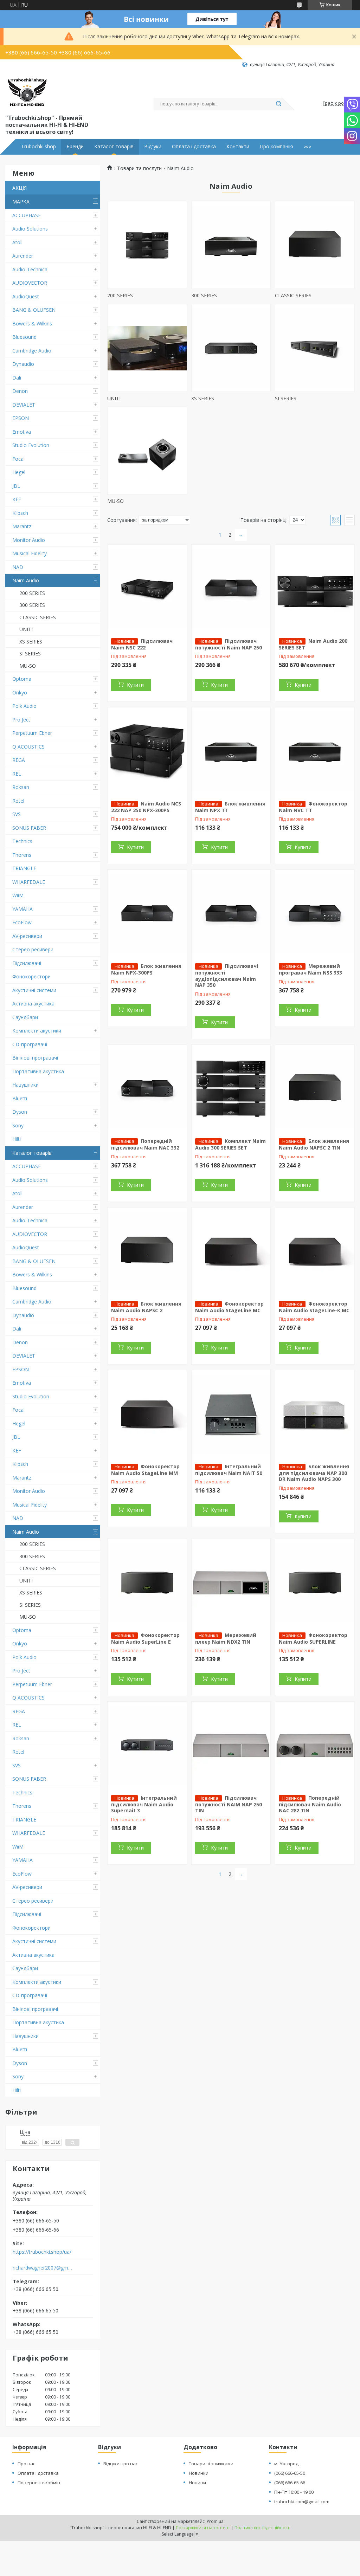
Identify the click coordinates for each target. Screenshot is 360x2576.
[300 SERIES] (231, 245)
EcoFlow (22, 922)
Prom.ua (215, 2521)
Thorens (22, 855)
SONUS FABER (29, 828)
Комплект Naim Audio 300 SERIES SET (230, 1144)
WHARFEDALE (29, 882)
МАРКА (21, 202)
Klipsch (20, 513)
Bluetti (20, 1098)
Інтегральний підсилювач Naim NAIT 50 (229, 1470)
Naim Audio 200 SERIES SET (313, 644)
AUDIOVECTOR (30, 283)
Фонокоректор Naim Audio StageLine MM (145, 1470)
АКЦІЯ (20, 188)
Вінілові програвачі (35, 1058)
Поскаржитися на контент (203, 2528)
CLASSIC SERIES (38, 617)
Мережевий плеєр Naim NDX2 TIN (226, 1638)
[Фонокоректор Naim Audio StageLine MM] (147, 1414)
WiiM (18, 895)
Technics (22, 841)
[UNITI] (147, 348)
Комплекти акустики (37, 1031)
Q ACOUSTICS (28, 747)
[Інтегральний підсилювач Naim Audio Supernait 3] (147, 1746)
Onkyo (20, 692)
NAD (18, 567)
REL (17, 774)
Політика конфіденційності (262, 2528)
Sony (18, 1125)
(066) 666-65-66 (290, 2483)
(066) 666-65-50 (290, 2473)
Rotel (18, 801)
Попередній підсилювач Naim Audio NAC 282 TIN (310, 1804)
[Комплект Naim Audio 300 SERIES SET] (231, 1089)
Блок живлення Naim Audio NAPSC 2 (146, 1307)
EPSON (21, 418)
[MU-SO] (147, 451)
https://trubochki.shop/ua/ (42, 2252)
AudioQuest (26, 296)
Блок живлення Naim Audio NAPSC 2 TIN (314, 1144)
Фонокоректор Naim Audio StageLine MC (229, 1307)
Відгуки (153, 147)
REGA (19, 760)
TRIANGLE (24, 868)
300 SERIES (32, 605)
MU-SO (28, 666)
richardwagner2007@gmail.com (43, 2268)
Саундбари (25, 1017)
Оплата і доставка (194, 147)
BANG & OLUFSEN (34, 310)
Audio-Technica (30, 269)
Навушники (25, 1085)
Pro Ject (21, 720)
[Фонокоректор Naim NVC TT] (315, 751)
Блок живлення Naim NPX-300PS (146, 969)
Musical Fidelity (30, 553)
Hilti (17, 1139)
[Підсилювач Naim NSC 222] (147, 589)
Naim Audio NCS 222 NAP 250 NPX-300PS (146, 807)
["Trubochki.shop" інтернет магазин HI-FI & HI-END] (27, 90)
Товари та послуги (139, 168)
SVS (17, 814)
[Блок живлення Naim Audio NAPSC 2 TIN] (315, 1089)
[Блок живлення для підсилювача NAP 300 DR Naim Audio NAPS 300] (315, 1414)
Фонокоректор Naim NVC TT (313, 807)
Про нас (26, 2464)
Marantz (22, 526)
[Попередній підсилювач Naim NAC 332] (147, 1089)
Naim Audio (26, 580)
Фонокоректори (31, 976)
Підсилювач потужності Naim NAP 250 (229, 644)
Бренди (75, 147)
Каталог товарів (114, 147)
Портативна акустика (38, 1071)
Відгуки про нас (121, 2464)
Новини (197, 2483)
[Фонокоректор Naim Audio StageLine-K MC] (315, 1251)
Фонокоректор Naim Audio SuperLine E (145, 1638)
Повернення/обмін (39, 2483)
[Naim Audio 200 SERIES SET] (315, 589)
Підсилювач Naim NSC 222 (142, 644)
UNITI (26, 629)
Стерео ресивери (33, 949)
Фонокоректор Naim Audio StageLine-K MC (314, 1307)
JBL (16, 486)
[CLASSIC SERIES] (315, 245)
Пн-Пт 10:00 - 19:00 (294, 2492)
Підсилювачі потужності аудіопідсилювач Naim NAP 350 (227, 975)
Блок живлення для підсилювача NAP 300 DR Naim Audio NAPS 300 (314, 1473)
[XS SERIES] (231, 348)
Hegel (19, 472)
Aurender (23, 256)
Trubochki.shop (38, 147)
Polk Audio (24, 706)
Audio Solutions (30, 229)
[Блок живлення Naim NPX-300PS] (147, 914)
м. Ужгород (286, 2464)
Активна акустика (33, 1004)
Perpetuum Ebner (32, 733)
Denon (20, 391)
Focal (18, 459)
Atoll (17, 242)
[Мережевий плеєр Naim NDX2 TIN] (231, 1583)
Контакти (238, 147)
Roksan (21, 787)
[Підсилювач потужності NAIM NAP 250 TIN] (231, 1746)
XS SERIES (31, 642)
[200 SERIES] (147, 245)
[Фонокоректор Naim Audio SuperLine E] (147, 1583)
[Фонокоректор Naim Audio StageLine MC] (231, 1251)
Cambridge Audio (32, 351)
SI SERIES (30, 653)
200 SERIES (32, 593)
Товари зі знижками (211, 2464)
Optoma (22, 679)
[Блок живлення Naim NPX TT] (231, 751)
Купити (135, 685)
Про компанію (277, 147)
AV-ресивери (27, 936)
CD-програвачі (30, 1044)
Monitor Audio (29, 540)
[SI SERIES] (315, 348)
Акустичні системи (34, 990)
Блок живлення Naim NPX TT (230, 807)
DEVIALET (24, 405)
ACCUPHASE (27, 215)
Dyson (20, 1112)
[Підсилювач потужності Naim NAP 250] (231, 589)
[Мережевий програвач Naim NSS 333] (315, 914)
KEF (17, 499)
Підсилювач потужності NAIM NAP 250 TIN (229, 1804)
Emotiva (22, 432)
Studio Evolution (31, 445)
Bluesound (24, 337)
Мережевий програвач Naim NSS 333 (310, 969)
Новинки (199, 2473)
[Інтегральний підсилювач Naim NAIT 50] (231, 1414)
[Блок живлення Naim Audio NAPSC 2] (147, 1251)
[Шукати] (278, 104)
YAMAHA (22, 909)
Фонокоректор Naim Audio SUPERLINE (313, 1638)
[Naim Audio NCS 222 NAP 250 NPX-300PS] (147, 751)
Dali (17, 378)
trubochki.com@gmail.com (302, 2501)
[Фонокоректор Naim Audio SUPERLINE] (315, 1583)
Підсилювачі (27, 963)
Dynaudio (23, 364)
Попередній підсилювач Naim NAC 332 (145, 1144)
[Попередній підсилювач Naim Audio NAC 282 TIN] (315, 1746)
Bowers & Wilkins (32, 323)
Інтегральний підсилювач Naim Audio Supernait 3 (144, 1804)
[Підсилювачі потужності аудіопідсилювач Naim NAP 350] (231, 914)
